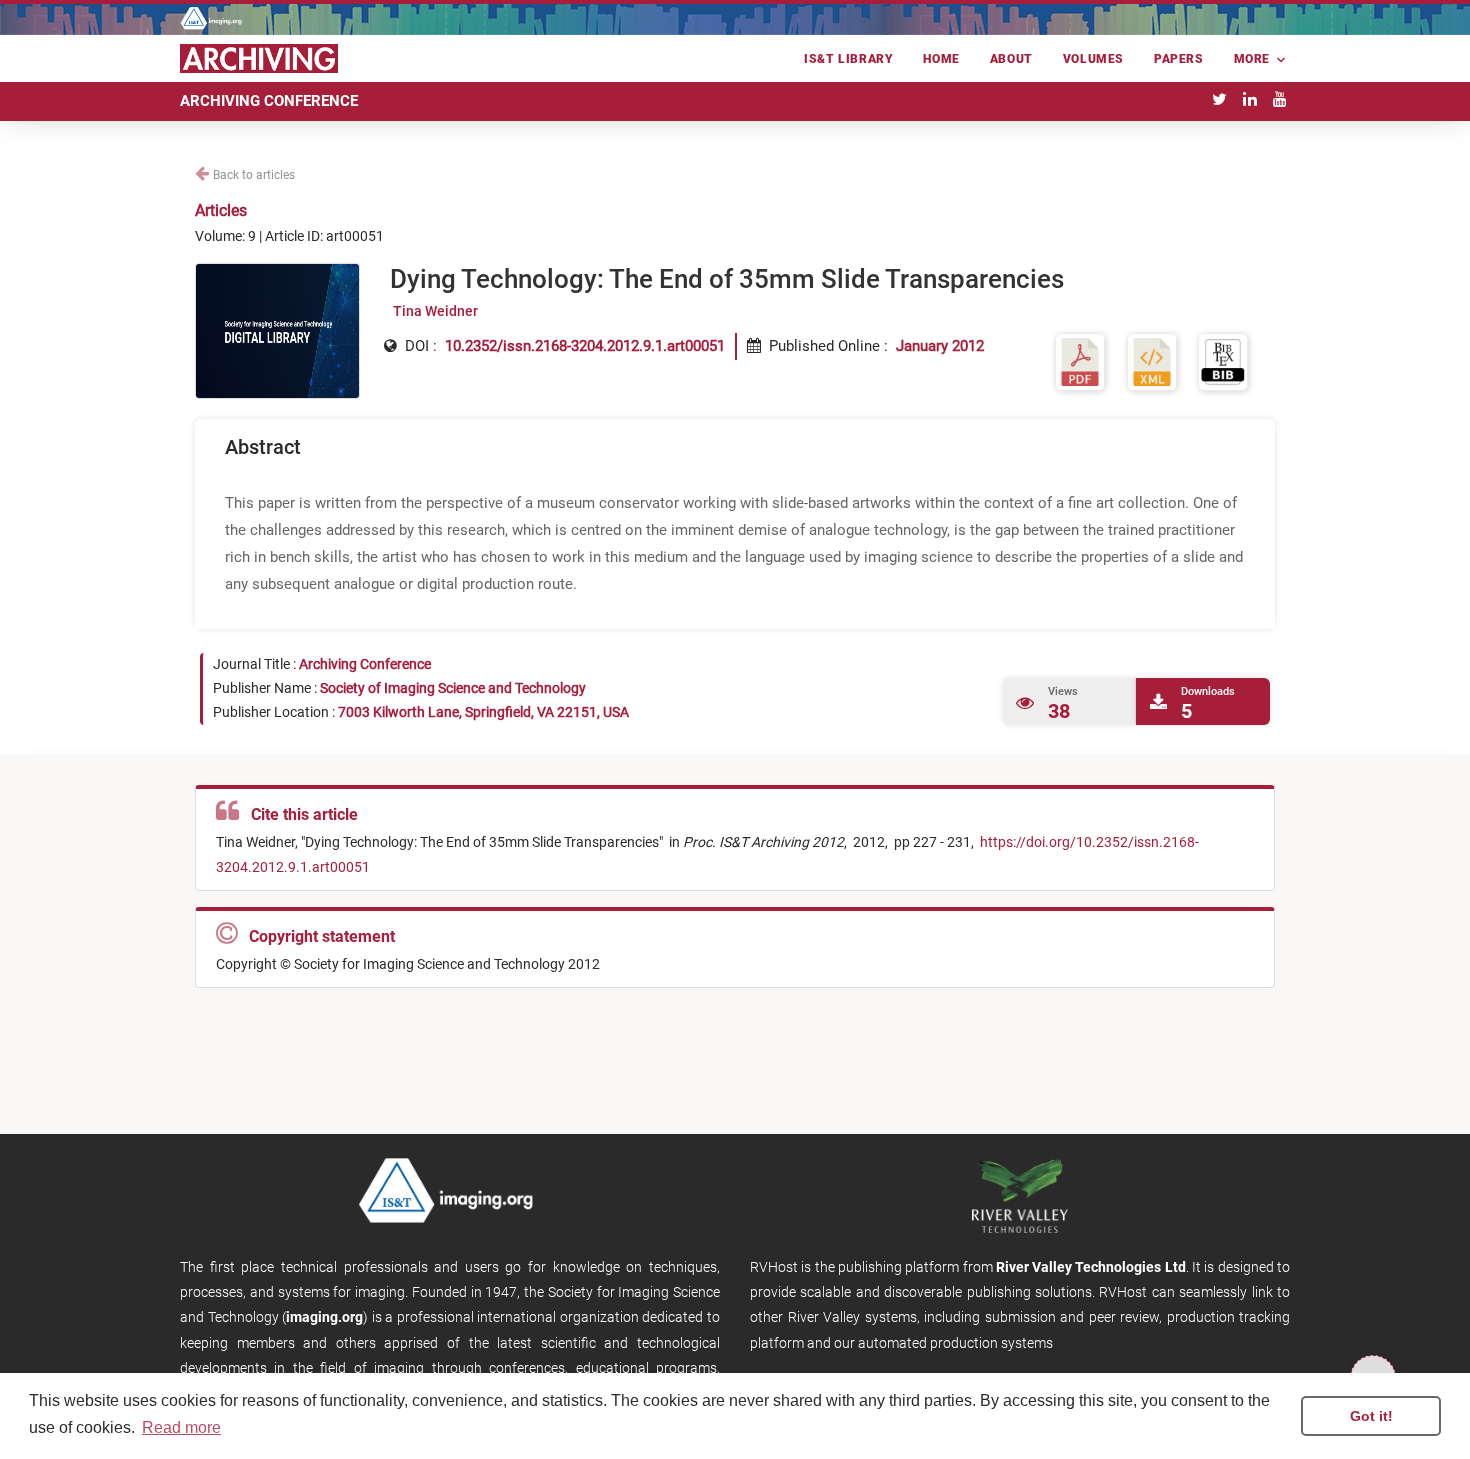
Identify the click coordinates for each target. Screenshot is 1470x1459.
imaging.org (324, 1317)
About (1011, 59)
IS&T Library (848, 59)
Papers (1179, 59)
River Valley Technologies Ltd (1091, 1267)
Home (941, 59)
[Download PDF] (1080, 361)
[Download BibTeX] (1223, 361)
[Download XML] (1152, 361)
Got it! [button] (1371, 1416)
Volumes (1093, 59)
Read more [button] (181, 1427)
